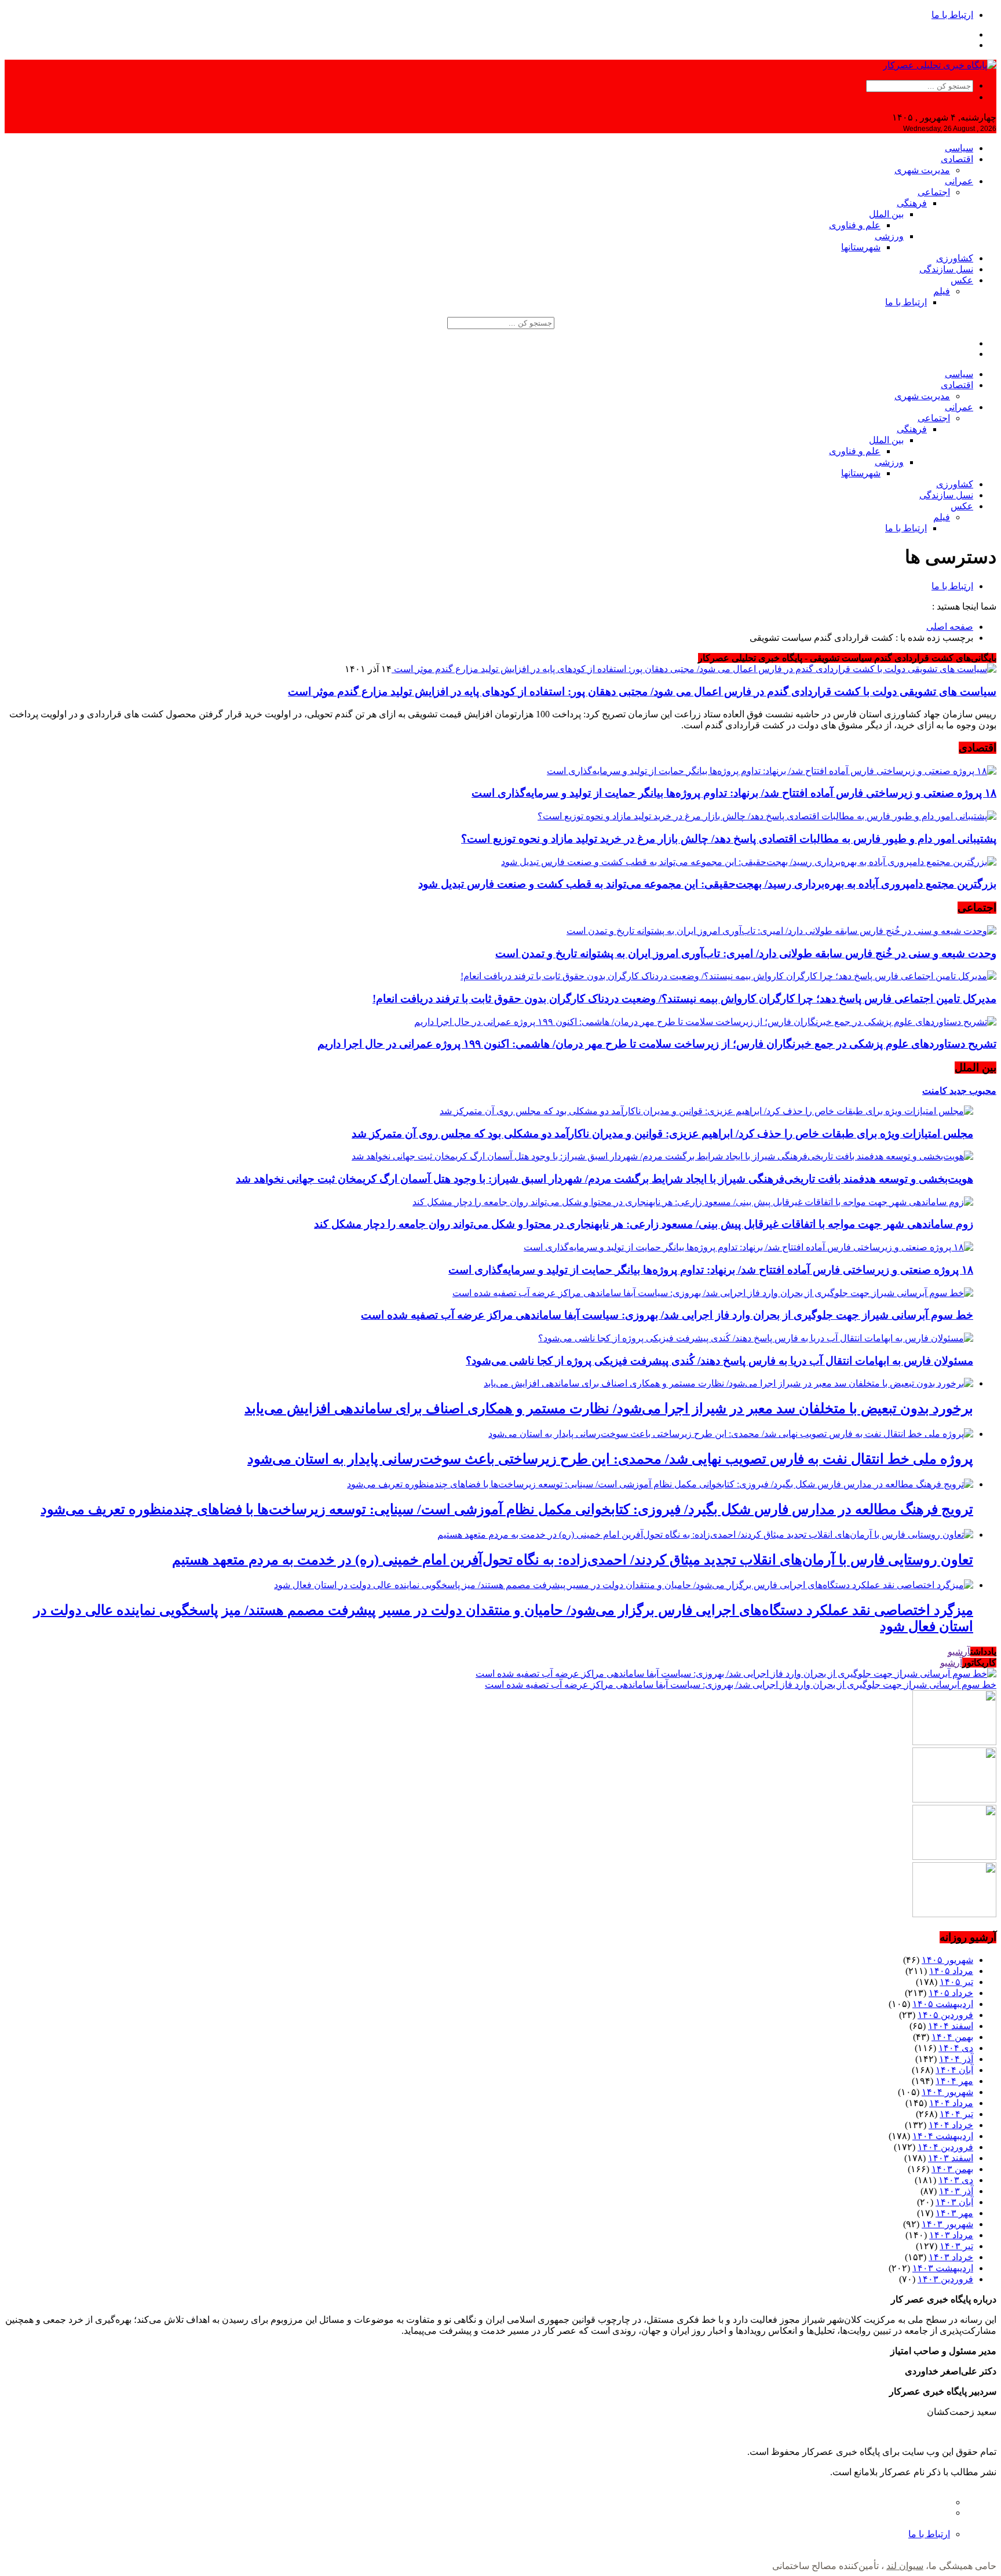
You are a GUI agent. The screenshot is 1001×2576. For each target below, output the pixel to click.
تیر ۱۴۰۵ (956, 1982)
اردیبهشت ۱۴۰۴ (943, 2136)
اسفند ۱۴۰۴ (951, 2026)
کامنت (935, 1091)
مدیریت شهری (922, 170)
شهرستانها (861, 247)
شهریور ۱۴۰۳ (947, 2224)
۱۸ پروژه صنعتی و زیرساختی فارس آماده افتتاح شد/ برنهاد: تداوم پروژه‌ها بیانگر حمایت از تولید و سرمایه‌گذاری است (734, 793)
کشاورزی (955, 258)
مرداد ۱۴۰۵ (951, 1971)
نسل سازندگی (946, 269)
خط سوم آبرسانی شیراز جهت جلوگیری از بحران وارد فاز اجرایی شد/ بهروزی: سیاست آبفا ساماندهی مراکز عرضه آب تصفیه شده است (667, 1315)
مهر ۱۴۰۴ (954, 2081)
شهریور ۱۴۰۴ (947, 2092)
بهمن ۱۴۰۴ (952, 2037)
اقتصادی (957, 159)
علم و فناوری (855, 225)
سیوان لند (905, 2566)
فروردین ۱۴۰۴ (945, 2147)
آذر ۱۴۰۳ (956, 2191)
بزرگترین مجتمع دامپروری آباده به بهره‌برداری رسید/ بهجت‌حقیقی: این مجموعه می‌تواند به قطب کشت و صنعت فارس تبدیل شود (707, 884)
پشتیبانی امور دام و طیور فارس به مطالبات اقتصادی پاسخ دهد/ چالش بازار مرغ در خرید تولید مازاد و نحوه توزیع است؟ (729, 839)
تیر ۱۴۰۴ (956, 2114)
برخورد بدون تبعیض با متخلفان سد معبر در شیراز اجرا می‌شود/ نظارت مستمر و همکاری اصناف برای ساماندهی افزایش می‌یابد (609, 1409)
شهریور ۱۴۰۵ (947, 1960)
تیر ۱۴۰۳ (956, 2246)
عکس (962, 280)
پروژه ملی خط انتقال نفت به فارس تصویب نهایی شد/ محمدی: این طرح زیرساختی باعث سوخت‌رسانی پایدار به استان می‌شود (610, 1459)
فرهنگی (912, 203)
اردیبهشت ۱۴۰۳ (943, 2268)
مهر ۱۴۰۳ (954, 2213)
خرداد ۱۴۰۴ (951, 2125)
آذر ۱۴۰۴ (956, 2059)
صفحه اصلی (950, 627)
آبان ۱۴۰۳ (954, 2202)
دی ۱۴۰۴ (956, 2048)
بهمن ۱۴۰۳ (952, 2169)
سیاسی (959, 148)
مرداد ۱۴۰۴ (951, 2103)
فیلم (942, 291)
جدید (957, 1091)
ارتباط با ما (952, 15)
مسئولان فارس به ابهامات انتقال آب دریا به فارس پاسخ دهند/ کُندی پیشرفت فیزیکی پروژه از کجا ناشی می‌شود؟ (719, 1361)
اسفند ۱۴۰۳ (951, 2158)
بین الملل (886, 214)
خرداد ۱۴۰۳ (951, 2257)
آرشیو (959, 1652)
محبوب (982, 1091)
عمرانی (959, 181)
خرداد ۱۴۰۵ (951, 1993)
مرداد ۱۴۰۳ (951, 2235)
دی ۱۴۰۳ (956, 2180)
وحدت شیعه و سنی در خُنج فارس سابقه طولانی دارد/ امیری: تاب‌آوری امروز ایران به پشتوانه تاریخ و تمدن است (746, 953)
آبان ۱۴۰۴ (954, 2070)
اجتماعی (934, 192)
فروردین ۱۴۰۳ (945, 2279)
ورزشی (889, 236)
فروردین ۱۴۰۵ (945, 2015)
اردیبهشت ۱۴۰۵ (943, 2004)
